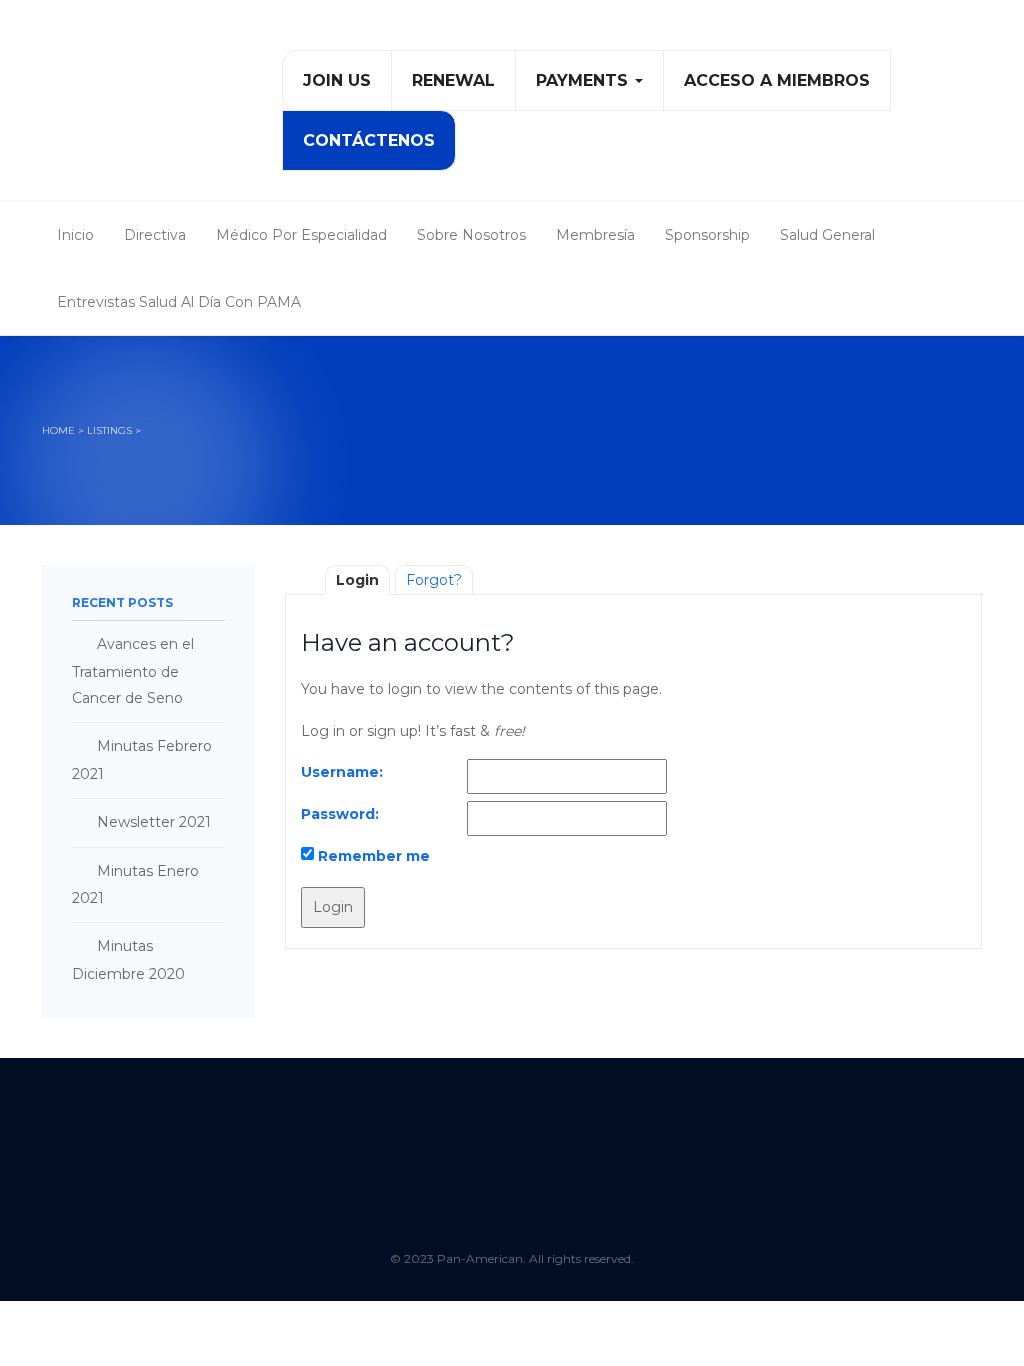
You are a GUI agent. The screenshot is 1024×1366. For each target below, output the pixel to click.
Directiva (155, 235)
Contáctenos (369, 140)
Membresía (595, 235)
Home (58, 430)
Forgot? (434, 580)
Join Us (337, 80)
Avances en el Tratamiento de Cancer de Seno (133, 671)
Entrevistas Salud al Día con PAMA (179, 302)
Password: (340, 814)
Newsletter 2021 (154, 822)
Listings (109, 430)
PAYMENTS (584, 80)
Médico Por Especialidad (301, 235)
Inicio (75, 235)
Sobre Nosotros (471, 235)
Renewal (453, 80)
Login (357, 580)
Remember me (374, 856)
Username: (342, 772)
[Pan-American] (132, 108)
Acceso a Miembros (777, 80)
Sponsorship (707, 235)
